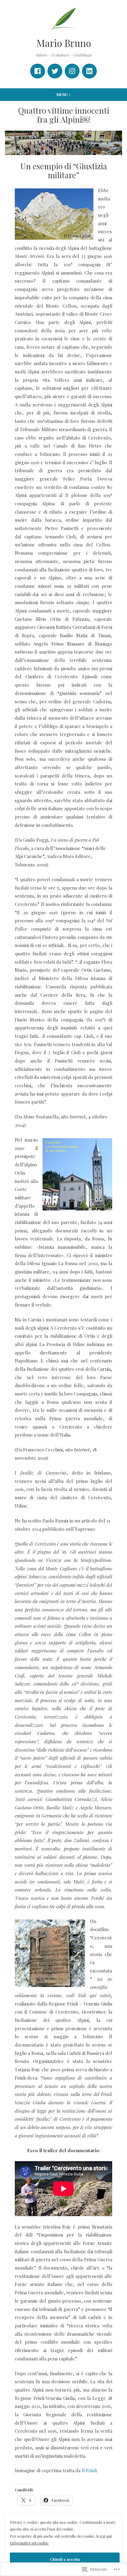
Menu (72, 94)
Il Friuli (89, 2470)
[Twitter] (55, 71)
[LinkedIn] (89, 71)
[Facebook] (38, 71)
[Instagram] (72, 71)
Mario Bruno (64, 43)
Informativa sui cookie (29, 2543)
